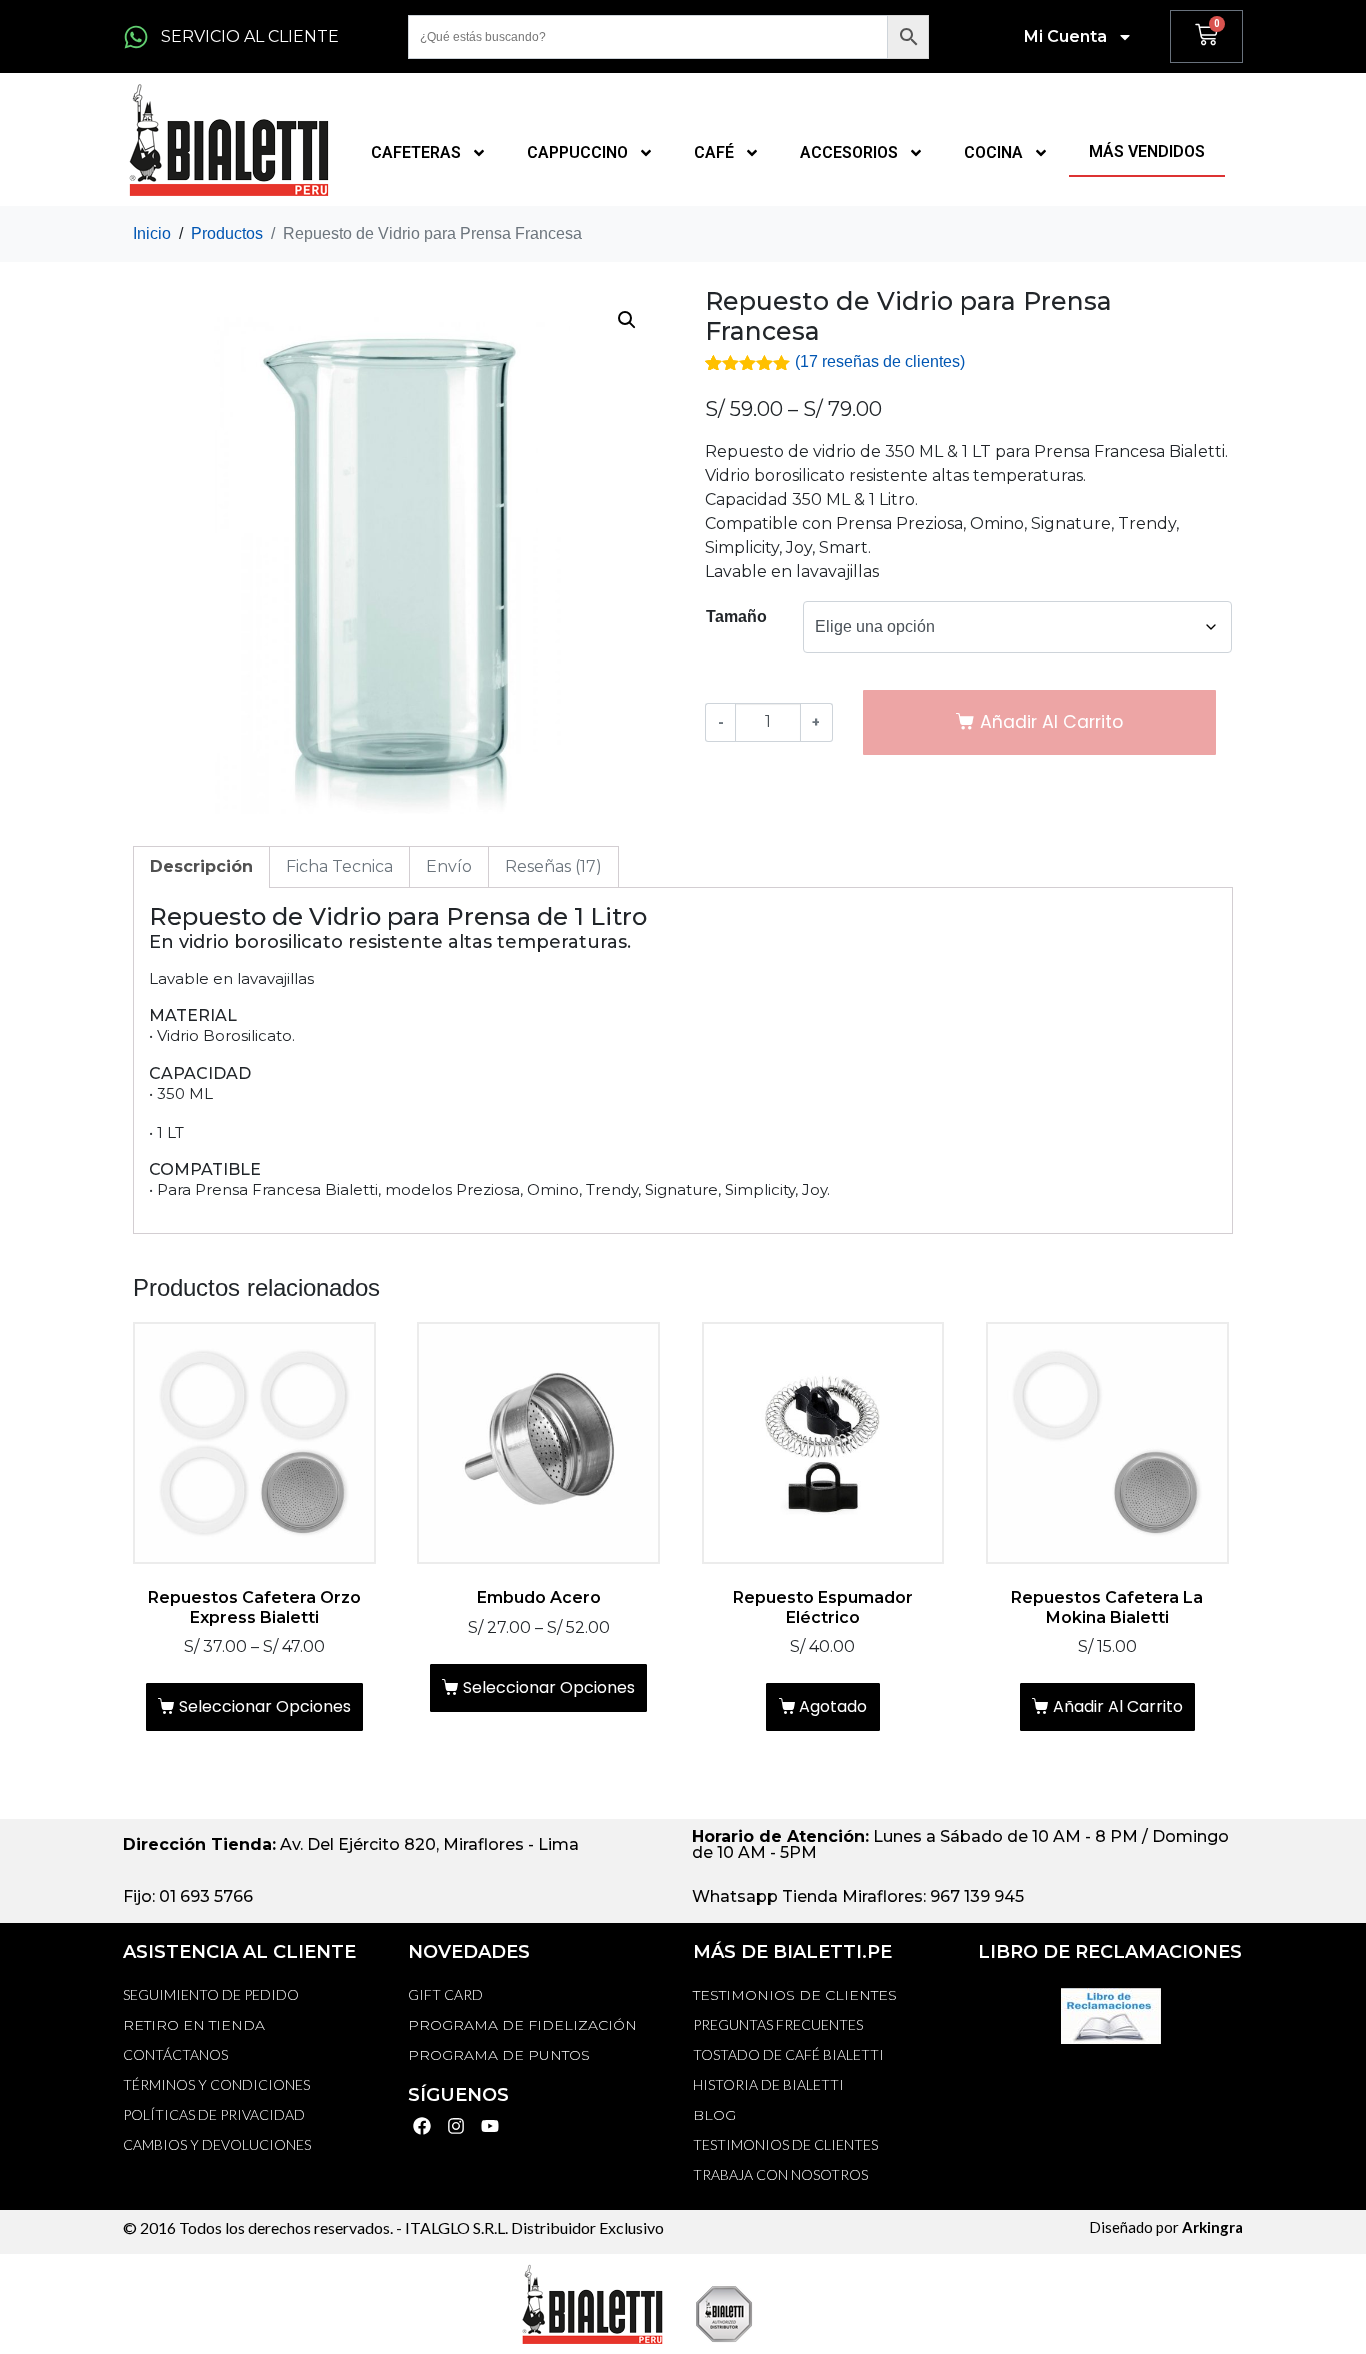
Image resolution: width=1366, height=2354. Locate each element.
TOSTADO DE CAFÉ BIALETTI (788, 2054)
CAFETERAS (416, 152)
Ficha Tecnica (339, 866)
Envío (449, 866)
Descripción (201, 866)
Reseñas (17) (553, 866)
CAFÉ (714, 152)
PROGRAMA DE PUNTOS (499, 2055)
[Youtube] (490, 2126)
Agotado (833, 1706)
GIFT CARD (445, 1994)
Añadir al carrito (1118, 1706)
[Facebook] (422, 2126)
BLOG (714, 2115)
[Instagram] (456, 2126)
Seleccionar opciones (265, 1706)
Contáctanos (175, 2054)
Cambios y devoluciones (217, 2144)
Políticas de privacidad (214, 2114)
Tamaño (736, 616)
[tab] (201, 867)
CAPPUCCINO (577, 152)
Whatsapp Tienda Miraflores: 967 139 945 (858, 1896)
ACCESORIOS (849, 152)
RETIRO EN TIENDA (194, 2025)
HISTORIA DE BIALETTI (768, 2084)
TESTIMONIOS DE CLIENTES (795, 1995)
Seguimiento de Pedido (211, 1994)
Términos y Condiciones (216, 2084)
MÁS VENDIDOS (1147, 151)
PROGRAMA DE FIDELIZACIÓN (522, 2025)
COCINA (993, 152)
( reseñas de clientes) (880, 361)
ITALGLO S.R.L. (456, 2227)
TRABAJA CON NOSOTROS (780, 2174)
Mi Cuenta (1065, 36)
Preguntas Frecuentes (778, 2024)
